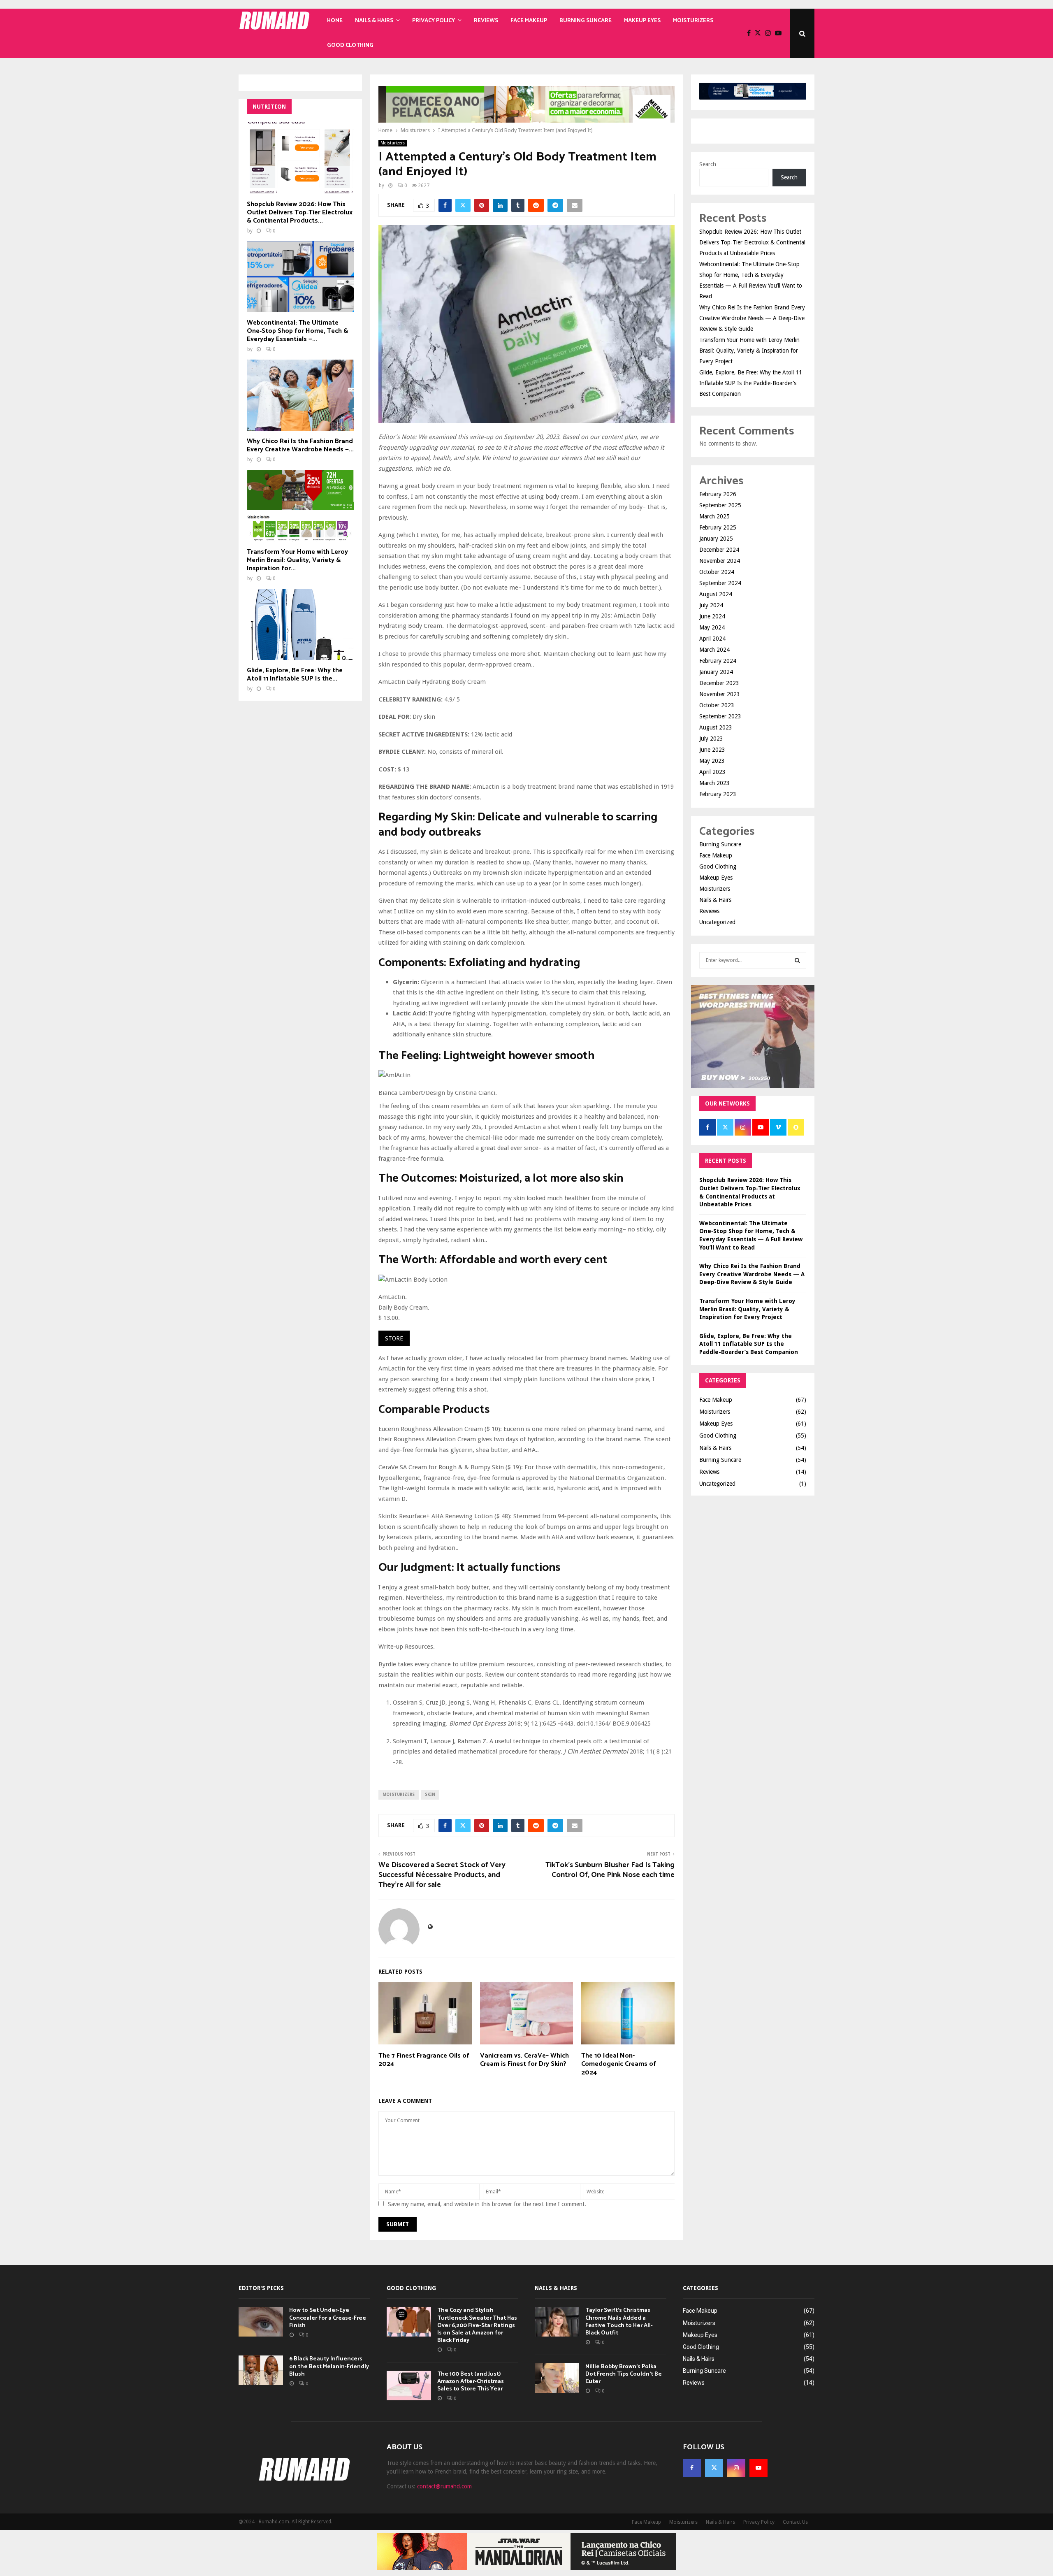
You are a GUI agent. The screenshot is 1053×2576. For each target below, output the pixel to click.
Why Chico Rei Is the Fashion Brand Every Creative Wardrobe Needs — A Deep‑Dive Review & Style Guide (752, 318)
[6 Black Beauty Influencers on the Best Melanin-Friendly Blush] (261, 2370)
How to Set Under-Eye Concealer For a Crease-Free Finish (328, 2318)
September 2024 (720, 583)
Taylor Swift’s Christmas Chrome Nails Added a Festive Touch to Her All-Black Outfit (619, 2322)
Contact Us (795, 2522)
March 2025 (714, 516)
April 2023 (712, 772)
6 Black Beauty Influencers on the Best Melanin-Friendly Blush (329, 2366)
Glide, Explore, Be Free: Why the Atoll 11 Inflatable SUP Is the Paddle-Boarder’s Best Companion (751, 383)
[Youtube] (780, 33)
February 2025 (718, 527)
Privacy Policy (434, 21)
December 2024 (719, 550)
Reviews (486, 21)
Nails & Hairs (374, 21)
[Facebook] (751, 33)
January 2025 (716, 539)
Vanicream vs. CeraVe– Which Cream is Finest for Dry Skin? (524, 2060)
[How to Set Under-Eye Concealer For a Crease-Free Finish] (261, 2322)
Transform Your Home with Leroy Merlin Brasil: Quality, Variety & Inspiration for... (297, 560)
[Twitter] (760, 33)
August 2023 (716, 727)
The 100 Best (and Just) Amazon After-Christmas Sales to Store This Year (471, 2382)
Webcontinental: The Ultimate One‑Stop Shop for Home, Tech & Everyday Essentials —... (297, 331)
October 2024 (717, 572)
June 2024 (712, 616)
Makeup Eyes (642, 21)
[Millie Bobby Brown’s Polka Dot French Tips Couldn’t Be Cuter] (557, 2378)
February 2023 (718, 794)
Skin (430, 1794)
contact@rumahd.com (444, 2486)
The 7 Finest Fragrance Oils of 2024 (424, 2060)
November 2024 (720, 561)
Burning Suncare (586, 21)
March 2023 (714, 783)
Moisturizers (693, 21)
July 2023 (711, 739)
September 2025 (720, 505)
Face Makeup (529, 21)
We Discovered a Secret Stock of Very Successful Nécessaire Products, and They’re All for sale (442, 1875)
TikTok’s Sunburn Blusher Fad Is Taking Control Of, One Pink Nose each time (610, 1870)
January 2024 (716, 672)
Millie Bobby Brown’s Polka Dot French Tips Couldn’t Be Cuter (624, 2374)
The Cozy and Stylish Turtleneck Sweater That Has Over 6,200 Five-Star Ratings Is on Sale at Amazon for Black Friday (477, 2325)
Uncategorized (717, 922)
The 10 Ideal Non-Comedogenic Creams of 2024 (619, 2064)
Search (708, 164)
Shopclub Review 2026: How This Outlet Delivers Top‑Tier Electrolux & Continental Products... (300, 213)
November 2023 (720, 694)
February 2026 (718, 494)
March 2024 (714, 650)
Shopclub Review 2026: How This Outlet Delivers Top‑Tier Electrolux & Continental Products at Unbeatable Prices (752, 242)
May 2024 (712, 627)
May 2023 (712, 761)
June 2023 (712, 750)
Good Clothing (350, 45)
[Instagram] (770, 33)
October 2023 (717, 705)
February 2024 (718, 661)
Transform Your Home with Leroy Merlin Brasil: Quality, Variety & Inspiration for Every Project (749, 351)
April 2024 (712, 639)
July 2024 (711, 605)
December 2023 (719, 683)
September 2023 (720, 716)
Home (335, 21)
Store (394, 1338)
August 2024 (716, 594)
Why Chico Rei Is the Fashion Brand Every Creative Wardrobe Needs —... (300, 445)
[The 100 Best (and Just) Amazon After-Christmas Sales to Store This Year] (409, 2386)
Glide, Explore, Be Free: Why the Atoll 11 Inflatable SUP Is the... (295, 675)
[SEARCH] (797, 960)
